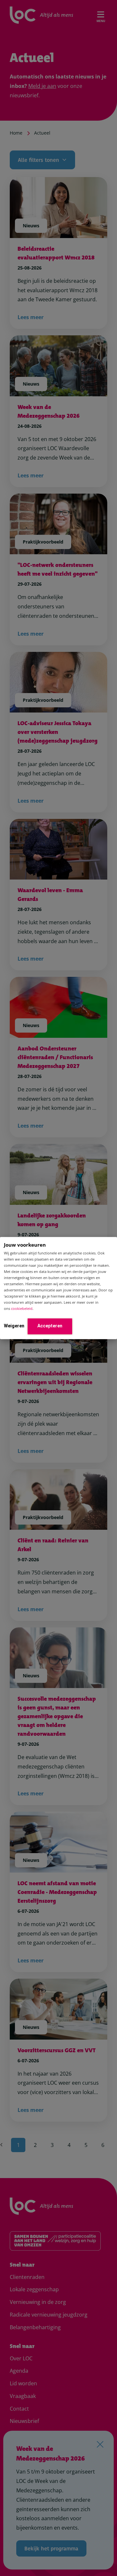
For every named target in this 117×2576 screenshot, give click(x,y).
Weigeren (14, 1326)
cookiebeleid (22, 1309)
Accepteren (50, 1326)
